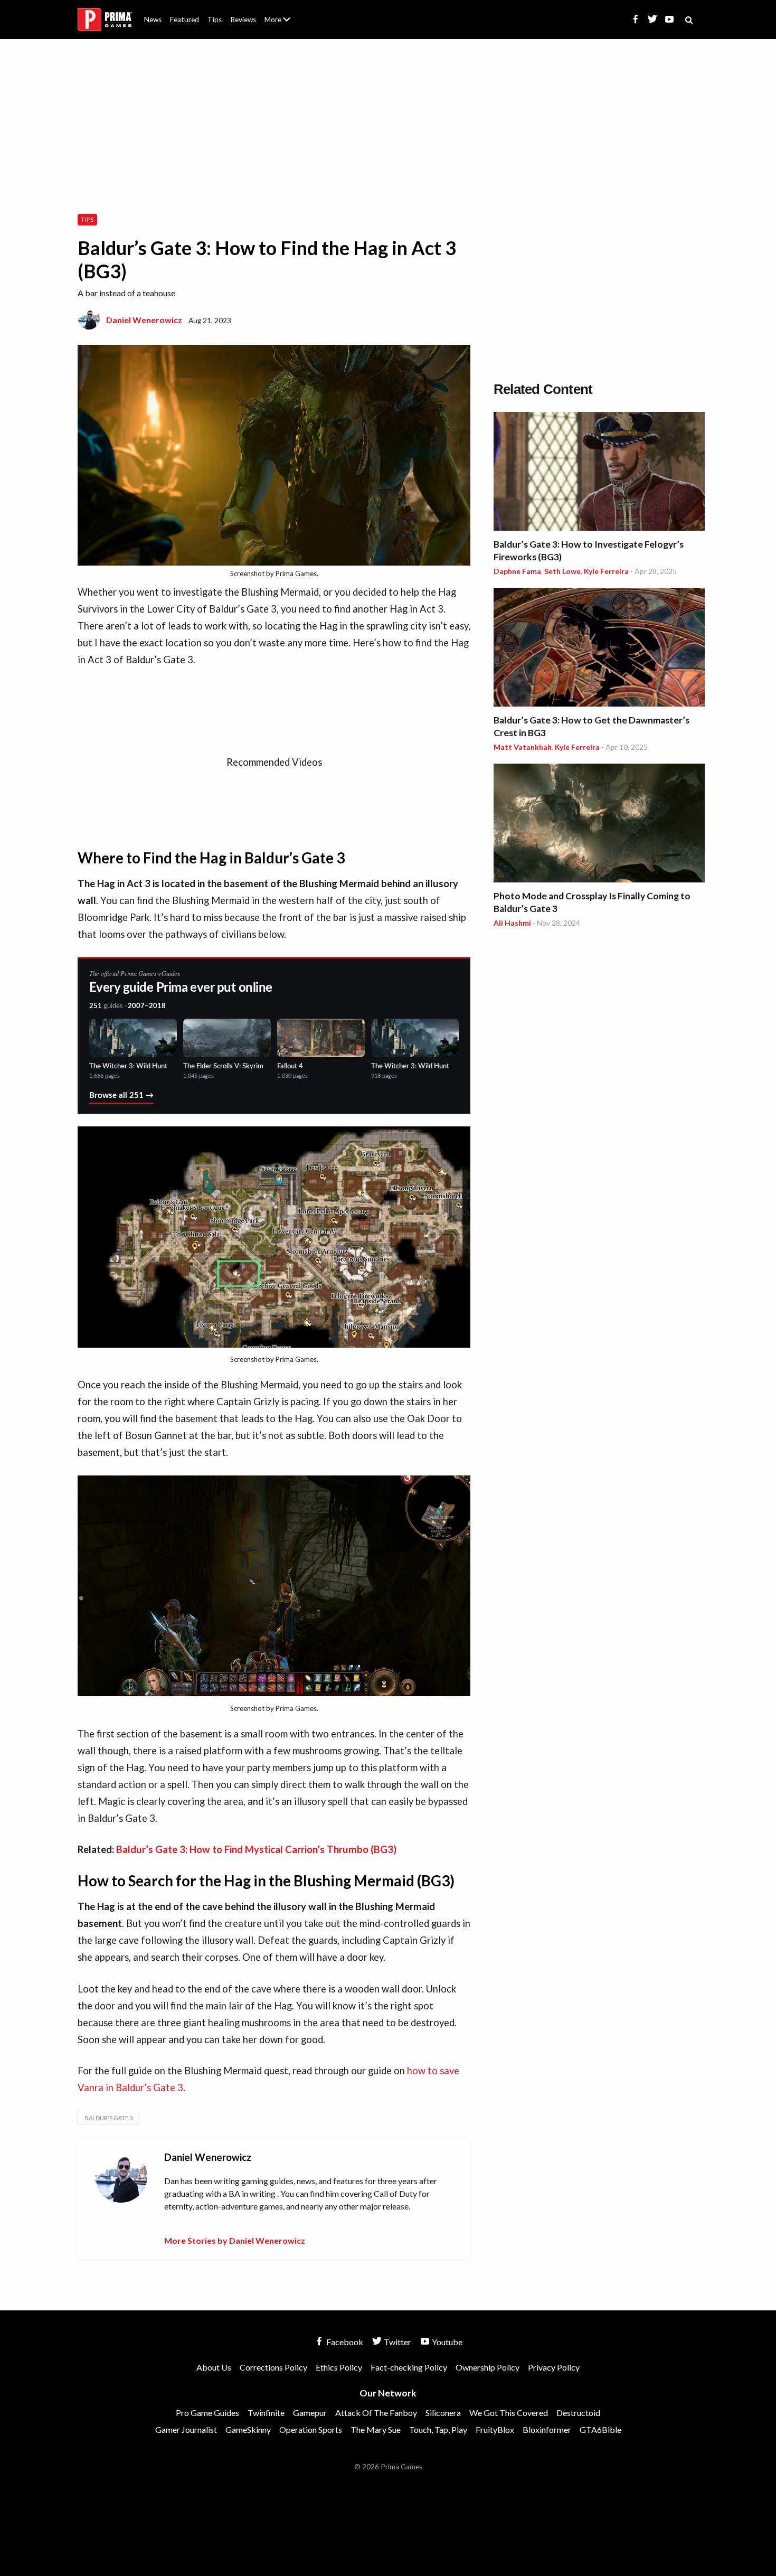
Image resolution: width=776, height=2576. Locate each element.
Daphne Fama (517, 571)
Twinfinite (266, 2413)
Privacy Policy (554, 2367)
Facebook (344, 2342)
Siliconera (443, 2413)
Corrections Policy (273, 2367)
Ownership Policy (488, 2367)
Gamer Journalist (186, 2429)
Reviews (243, 20)
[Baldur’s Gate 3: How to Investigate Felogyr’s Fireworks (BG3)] (599, 473)
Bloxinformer (547, 2429)
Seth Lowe (562, 571)
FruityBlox (495, 2429)
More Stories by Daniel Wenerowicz (235, 2240)
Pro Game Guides (207, 2413)
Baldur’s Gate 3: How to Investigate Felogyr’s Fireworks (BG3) (589, 551)
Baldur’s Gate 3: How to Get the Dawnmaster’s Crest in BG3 (592, 726)
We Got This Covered (509, 2413)
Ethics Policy (339, 2367)
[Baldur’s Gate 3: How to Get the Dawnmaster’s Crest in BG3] (599, 649)
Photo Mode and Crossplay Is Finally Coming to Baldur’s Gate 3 (592, 902)
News (153, 20)
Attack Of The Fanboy (376, 2413)
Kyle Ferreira (606, 571)
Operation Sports (311, 2429)
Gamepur (310, 2413)
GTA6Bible (600, 2429)
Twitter (397, 2342)
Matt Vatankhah (523, 747)
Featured (184, 20)
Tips (215, 20)
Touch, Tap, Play (438, 2429)
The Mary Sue (376, 2429)
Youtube (446, 2342)
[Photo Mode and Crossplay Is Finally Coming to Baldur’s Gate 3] (599, 825)
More (283, 24)
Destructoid (578, 2413)
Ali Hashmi (512, 923)
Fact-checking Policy (409, 2367)
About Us (280, 13)
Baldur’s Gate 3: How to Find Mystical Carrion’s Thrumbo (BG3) (256, 1849)
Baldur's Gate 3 (108, 2118)
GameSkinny (248, 2429)
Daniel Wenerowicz (144, 320)
